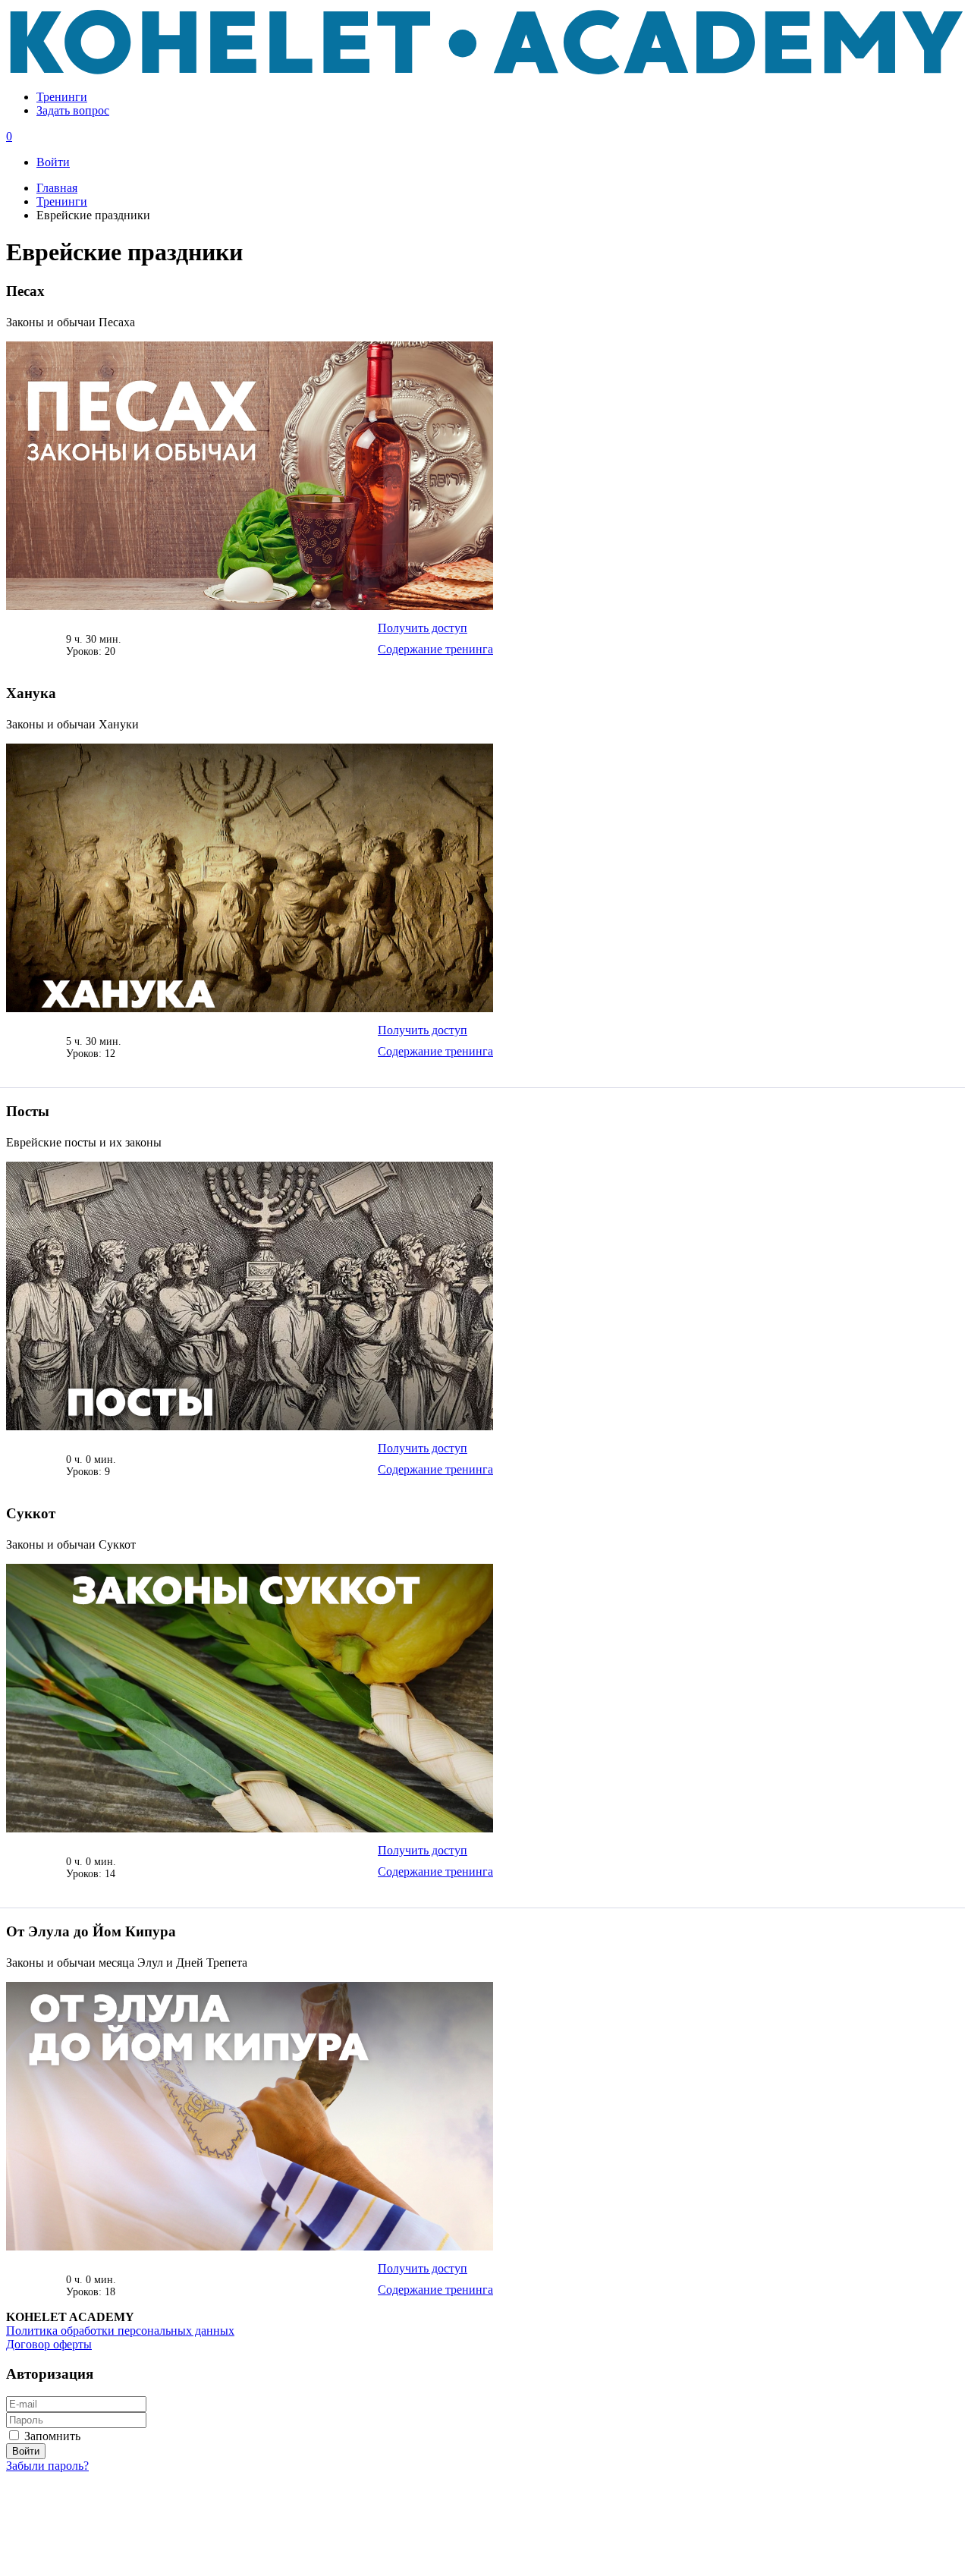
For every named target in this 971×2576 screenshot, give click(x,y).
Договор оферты (49, 2344)
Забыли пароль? (47, 2466)
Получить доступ (423, 628)
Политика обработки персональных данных (120, 2331)
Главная (57, 188)
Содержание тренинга (435, 649)
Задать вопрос (73, 110)
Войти (53, 162)
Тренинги (62, 97)
